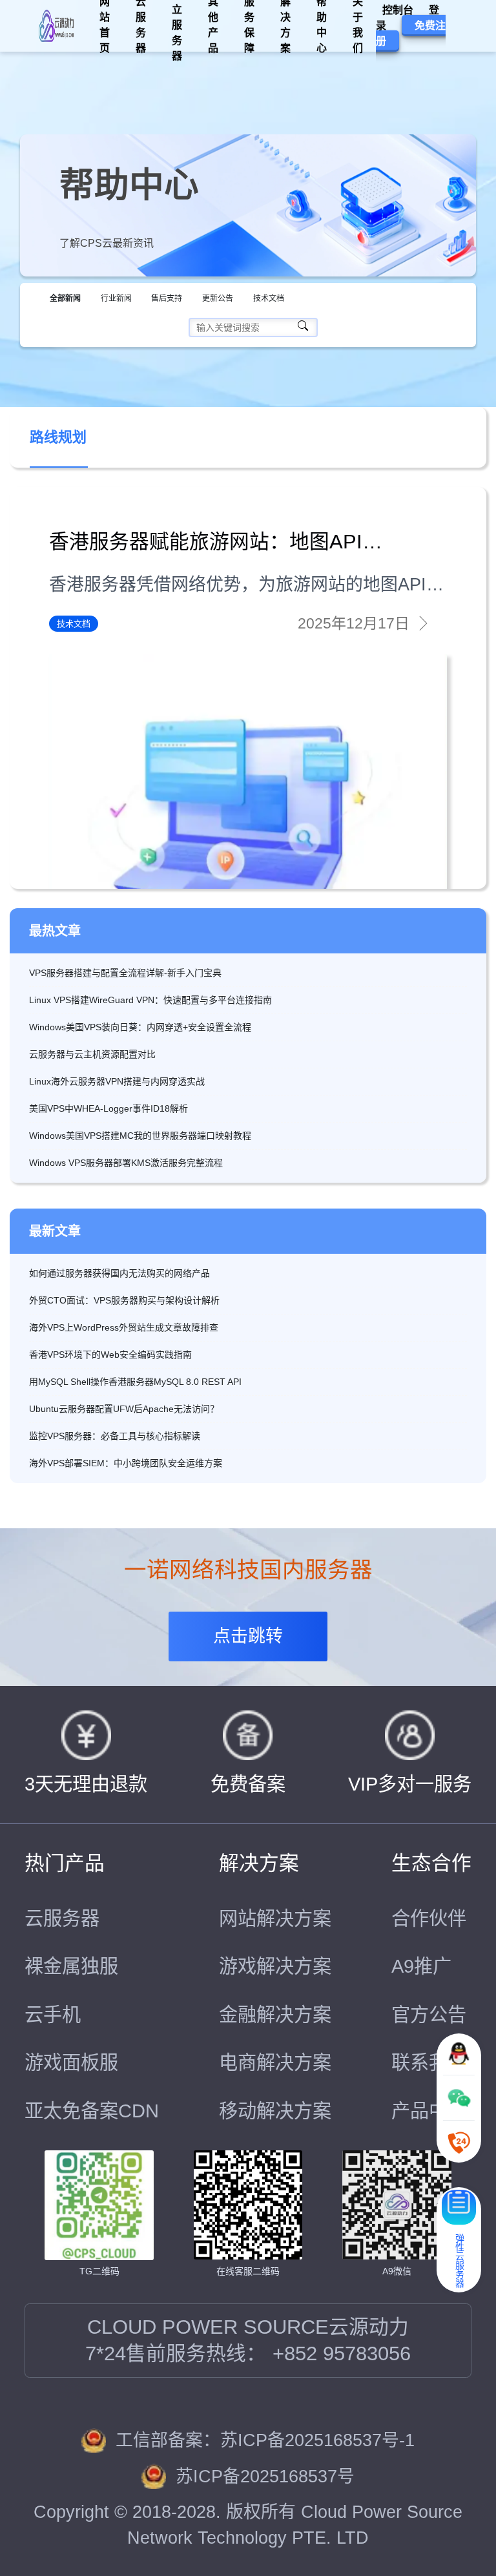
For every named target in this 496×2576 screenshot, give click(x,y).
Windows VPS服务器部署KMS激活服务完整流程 (126, 1163)
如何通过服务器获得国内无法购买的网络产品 (119, 1273)
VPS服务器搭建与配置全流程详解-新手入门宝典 (125, 973)
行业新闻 (116, 298)
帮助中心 (322, 26)
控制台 (398, 10)
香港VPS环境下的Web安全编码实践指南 (110, 1355)
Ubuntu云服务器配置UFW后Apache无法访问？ (124, 1409)
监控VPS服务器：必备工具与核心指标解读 (115, 1436)
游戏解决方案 (275, 1966)
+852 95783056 (342, 2354)
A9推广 (421, 1966)
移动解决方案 (275, 2111)
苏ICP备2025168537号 (265, 2477)
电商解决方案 (275, 2062)
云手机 (53, 2015)
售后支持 (167, 298)
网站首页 (105, 26)
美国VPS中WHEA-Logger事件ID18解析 (108, 1108)
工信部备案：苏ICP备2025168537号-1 (265, 2440)
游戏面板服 (71, 2062)
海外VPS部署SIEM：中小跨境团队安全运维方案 (126, 1463)
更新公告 (218, 298)
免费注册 (411, 33)
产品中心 (429, 2111)
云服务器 (62, 1918)
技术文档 (269, 298)
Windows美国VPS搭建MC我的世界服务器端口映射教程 (140, 1136)
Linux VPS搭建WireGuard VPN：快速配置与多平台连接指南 (150, 1000)
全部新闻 (65, 298)
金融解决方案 (275, 2015)
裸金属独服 (71, 1966)
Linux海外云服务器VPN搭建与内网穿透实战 (117, 1081)
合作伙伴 (429, 1918)
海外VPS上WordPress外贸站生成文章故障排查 (124, 1327)
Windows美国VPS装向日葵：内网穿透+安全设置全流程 (140, 1027)
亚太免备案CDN (92, 2111)
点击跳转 (248, 1636)
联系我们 (429, 2062)
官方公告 (429, 2015)
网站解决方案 (275, 1918)
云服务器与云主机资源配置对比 (92, 1054)
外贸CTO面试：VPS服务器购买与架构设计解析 (124, 1300)
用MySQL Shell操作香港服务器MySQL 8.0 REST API (135, 1382)
